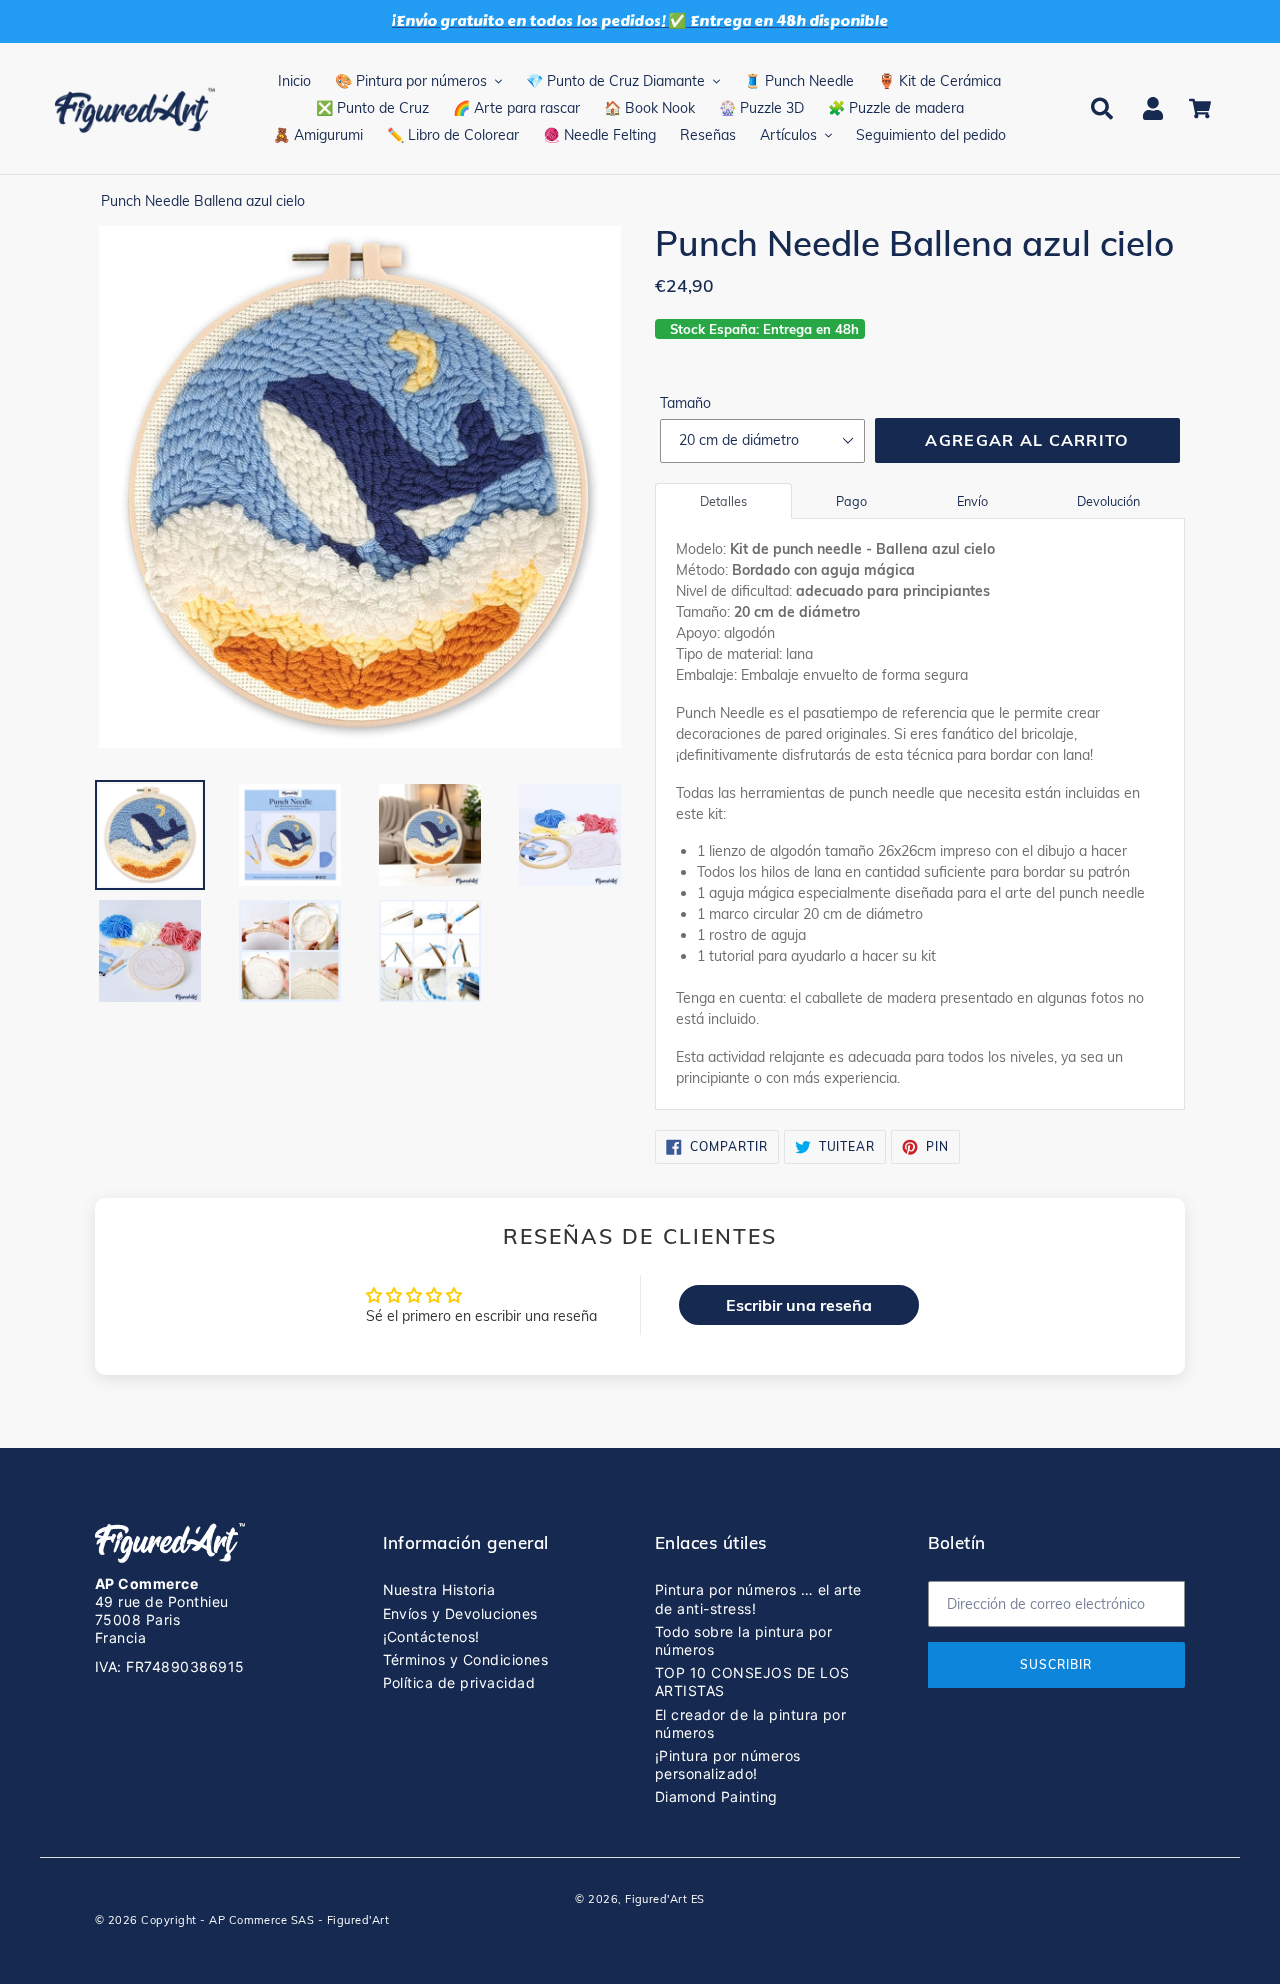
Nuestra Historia (439, 1589)
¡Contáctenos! (431, 1636)
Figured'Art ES (665, 1899)
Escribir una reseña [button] (799, 1305)
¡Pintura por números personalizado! (728, 1764)
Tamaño (685, 403)
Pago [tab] (851, 501)
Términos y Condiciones (466, 1659)
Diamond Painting (716, 1796)
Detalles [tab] (723, 501)
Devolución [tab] (1108, 501)
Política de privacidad (459, 1682)
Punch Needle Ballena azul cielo (203, 201)
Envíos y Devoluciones (460, 1613)
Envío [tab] (972, 501)
